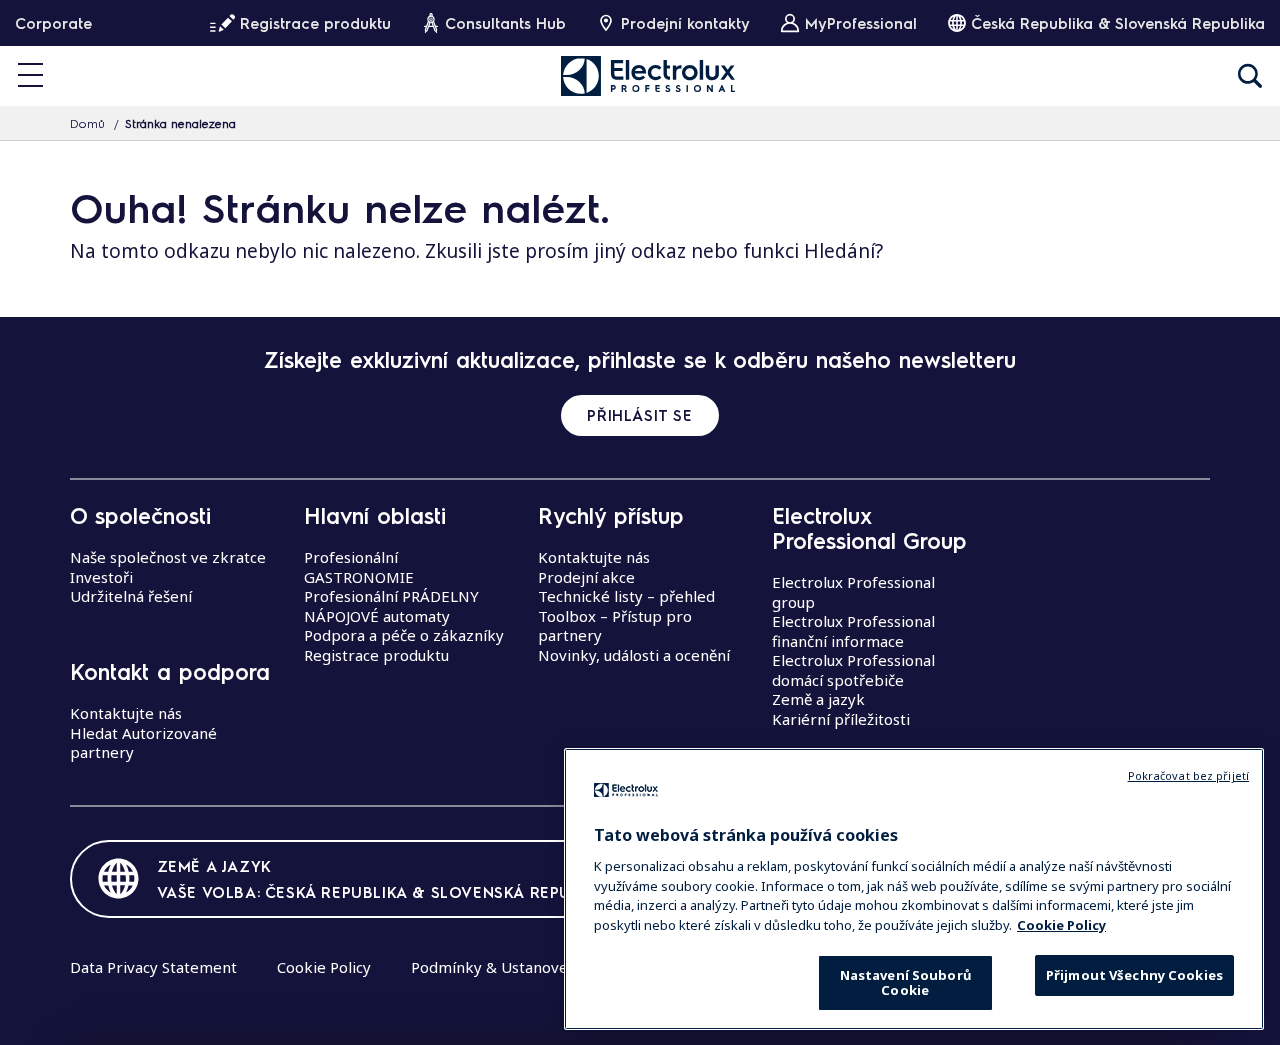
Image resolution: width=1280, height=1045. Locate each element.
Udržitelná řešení (131, 596)
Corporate (53, 23)
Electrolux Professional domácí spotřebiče (853, 670)
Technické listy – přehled (626, 596)
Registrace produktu (376, 655)
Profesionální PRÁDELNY (391, 596)
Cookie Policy (324, 967)
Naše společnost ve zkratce (168, 557)
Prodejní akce (586, 577)
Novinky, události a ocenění (634, 655)
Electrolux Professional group (853, 592)
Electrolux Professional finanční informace (853, 631)
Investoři (101, 577)
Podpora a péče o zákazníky (404, 635)
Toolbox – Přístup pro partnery (615, 626)
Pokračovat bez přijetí (1188, 775)
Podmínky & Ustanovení (496, 967)
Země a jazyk (818, 699)
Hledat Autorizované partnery (143, 743)
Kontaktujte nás (126, 713)
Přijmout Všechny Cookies (1134, 975)
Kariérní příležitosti (841, 719)
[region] (914, 889)
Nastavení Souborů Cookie (905, 982)
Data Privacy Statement (153, 967)
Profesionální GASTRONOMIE (359, 567)
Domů (87, 123)
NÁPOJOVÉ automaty (377, 616)
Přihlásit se (639, 415)
